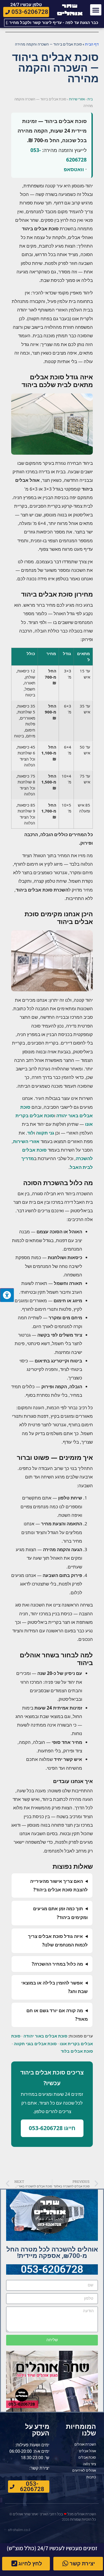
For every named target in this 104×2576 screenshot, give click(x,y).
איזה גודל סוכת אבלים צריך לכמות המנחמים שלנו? (58, 1940)
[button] (96, 10)
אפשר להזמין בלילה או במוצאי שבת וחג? (55, 1987)
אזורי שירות (77, 99)
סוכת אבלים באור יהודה (45, 2036)
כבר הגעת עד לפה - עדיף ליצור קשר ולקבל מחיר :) (52, 23)
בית (90, 99)
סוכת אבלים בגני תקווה (35, 2044)
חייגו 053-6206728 (52, 2128)
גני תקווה (45, 1133)
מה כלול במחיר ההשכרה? (57, 1964)
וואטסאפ (74, 169)
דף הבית (92, 44)
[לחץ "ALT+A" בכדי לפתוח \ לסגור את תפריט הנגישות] (7, 1295)
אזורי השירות (26, 1141)
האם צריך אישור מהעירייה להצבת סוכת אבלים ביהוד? (59, 1885)
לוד (31, 1133)
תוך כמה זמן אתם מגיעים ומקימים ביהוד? (60, 1913)
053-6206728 (52, 2269)
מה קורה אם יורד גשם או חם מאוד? (57, 2015)
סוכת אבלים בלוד (77, 2051)
